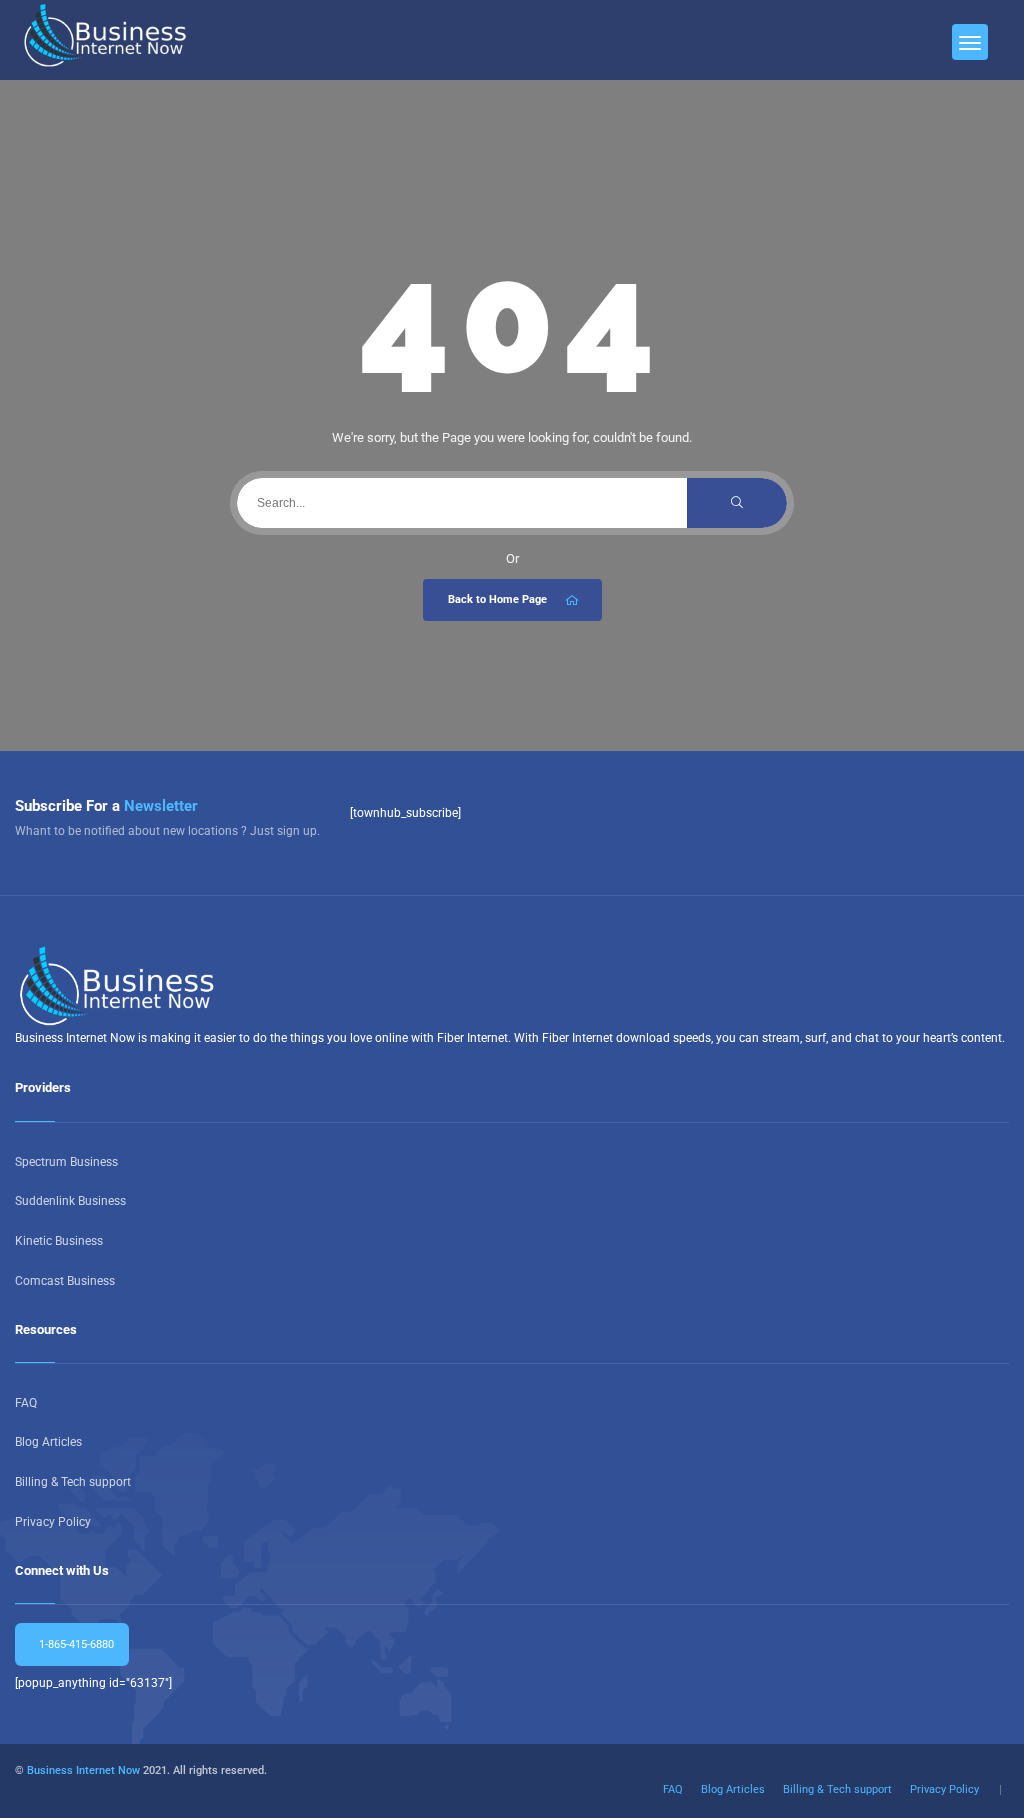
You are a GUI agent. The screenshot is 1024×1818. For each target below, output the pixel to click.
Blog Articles (48, 1442)
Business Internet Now (83, 1770)
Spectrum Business (66, 1162)
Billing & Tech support (73, 1482)
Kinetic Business (59, 1241)
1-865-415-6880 (75, 1644)
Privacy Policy (53, 1522)
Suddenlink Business (70, 1201)
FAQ (26, 1403)
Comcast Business (65, 1281)
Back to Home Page (497, 599)
